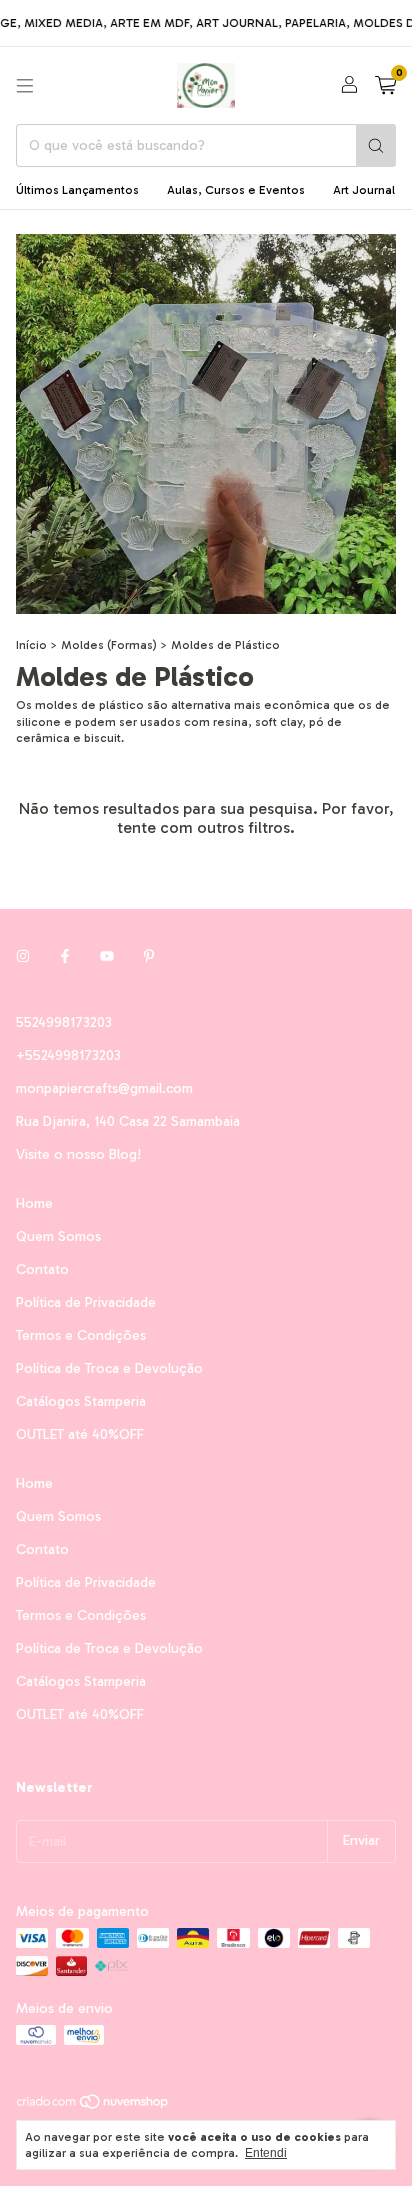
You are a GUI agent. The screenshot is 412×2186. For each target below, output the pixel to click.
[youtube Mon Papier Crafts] (107, 957)
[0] (385, 86)
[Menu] (25, 86)
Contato (42, 1269)
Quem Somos (58, 1236)
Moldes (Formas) (109, 645)
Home (34, 1203)
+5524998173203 (68, 1055)
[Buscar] (376, 145)
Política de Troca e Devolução (109, 1368)
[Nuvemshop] (93, 2106)
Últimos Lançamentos (77, 190)
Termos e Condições (81, 1335)
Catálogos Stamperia (81, 1401)
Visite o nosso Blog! (78, 1154)
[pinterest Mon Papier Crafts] (149, 957)
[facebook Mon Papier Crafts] (65, 957)
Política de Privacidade (86, 1302)
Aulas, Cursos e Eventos (236, 190)
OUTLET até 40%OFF (80, 1434)
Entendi (266, 2153)
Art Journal (364, 190)
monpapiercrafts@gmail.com (104, 1088)
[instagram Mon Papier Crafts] (23, 957)
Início (31, 645)
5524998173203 (64, 1022)
